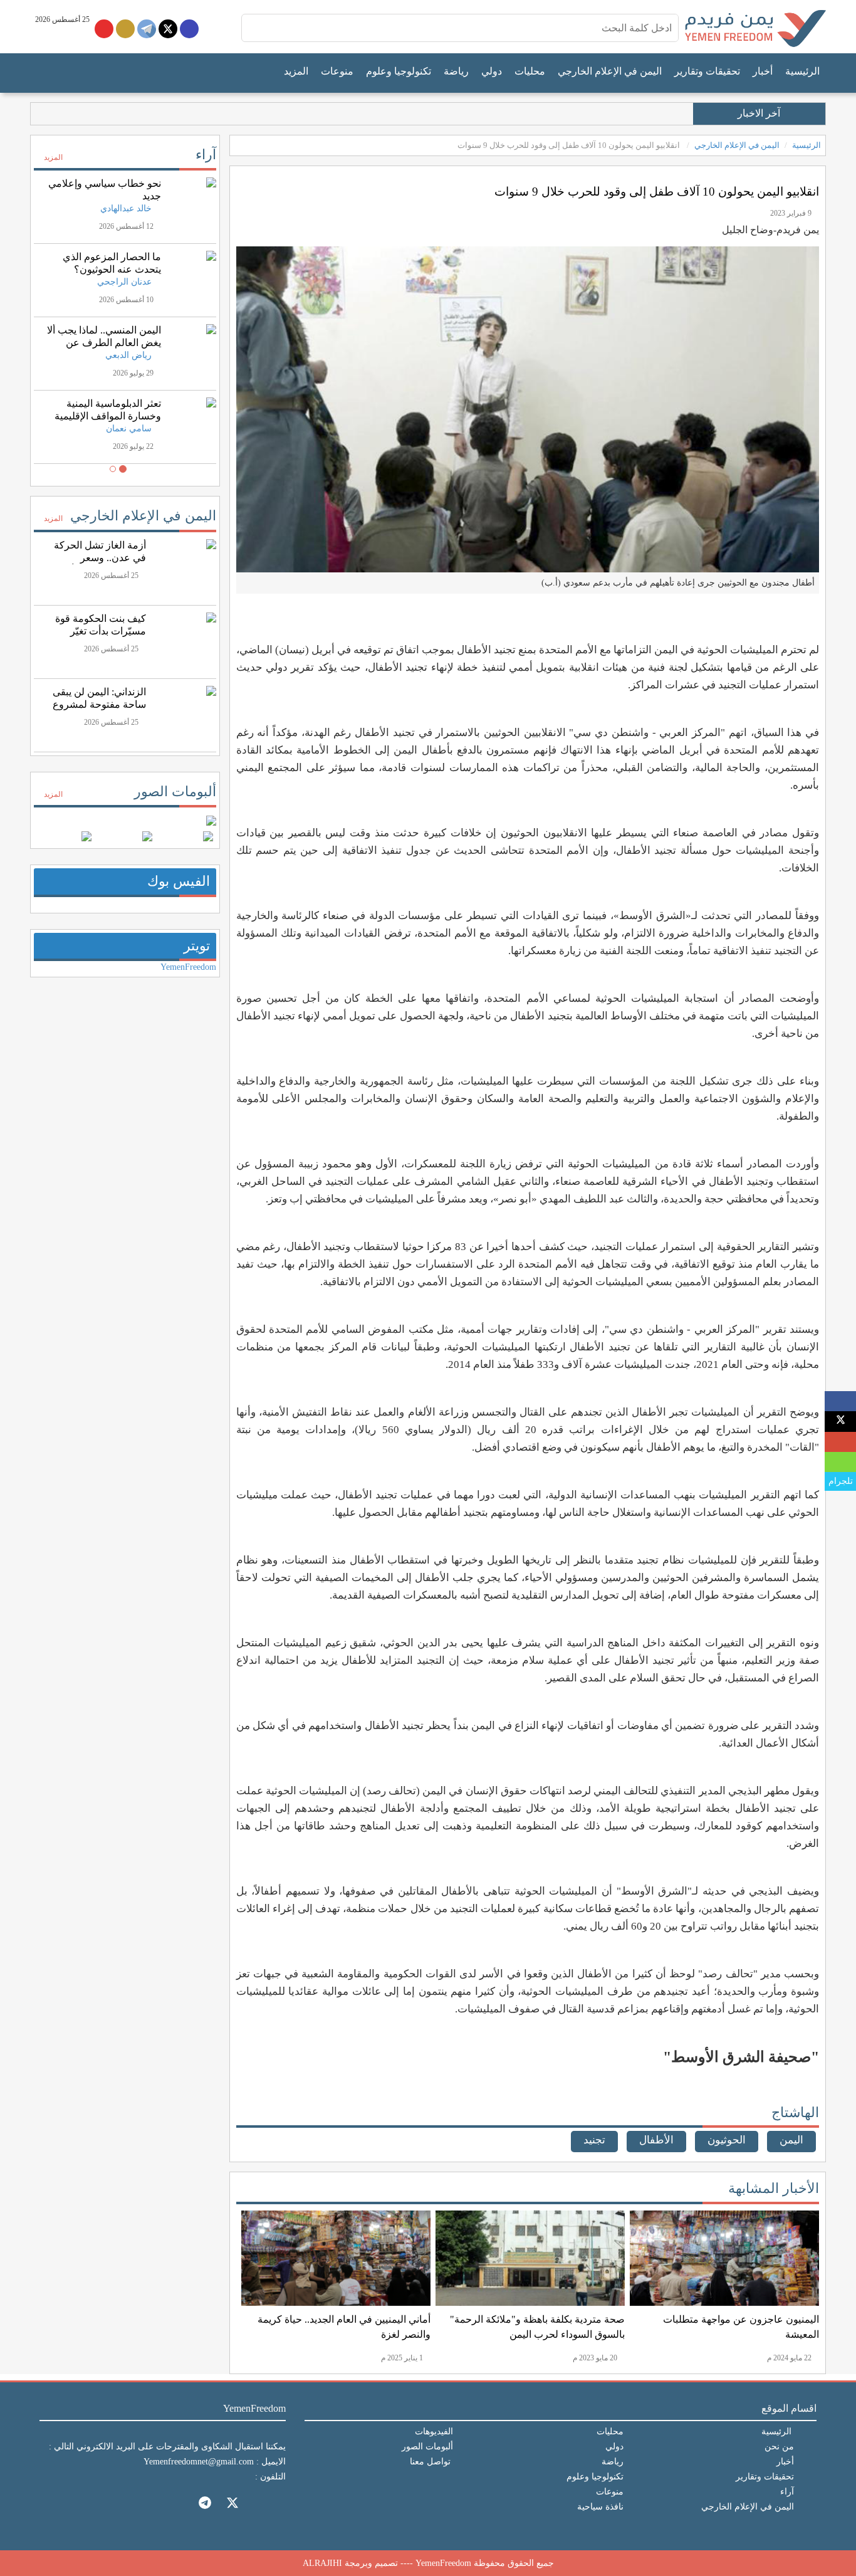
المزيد (296, 71)
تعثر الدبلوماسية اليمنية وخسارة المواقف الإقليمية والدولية (108, 416)
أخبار (763, 71)
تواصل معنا (430, 2462)
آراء (206, 155)
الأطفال (656, 2140)
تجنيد (594, 2140)
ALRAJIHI (322, 2563)
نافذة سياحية (600, 2507)
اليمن (791, 2140)
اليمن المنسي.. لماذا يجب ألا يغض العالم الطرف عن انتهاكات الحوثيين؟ (104, 343)
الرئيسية (802, 71)
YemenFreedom (188, 967)
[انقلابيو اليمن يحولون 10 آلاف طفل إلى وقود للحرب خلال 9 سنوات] (841, 1401)
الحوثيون (727, 2140)
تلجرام (841, 1481)
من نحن (779, 2447)
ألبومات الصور (175, 791)
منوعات (337, 71)
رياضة (456, 71)
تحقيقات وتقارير (707, 71)
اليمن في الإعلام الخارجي (610, 71)
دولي (492, 71)
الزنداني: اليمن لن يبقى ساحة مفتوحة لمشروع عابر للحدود (99, 704)
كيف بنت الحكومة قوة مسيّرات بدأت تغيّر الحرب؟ (101, 631)
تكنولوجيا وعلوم (399, 71)
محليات (530, 71)
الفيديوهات (434, 2431)
